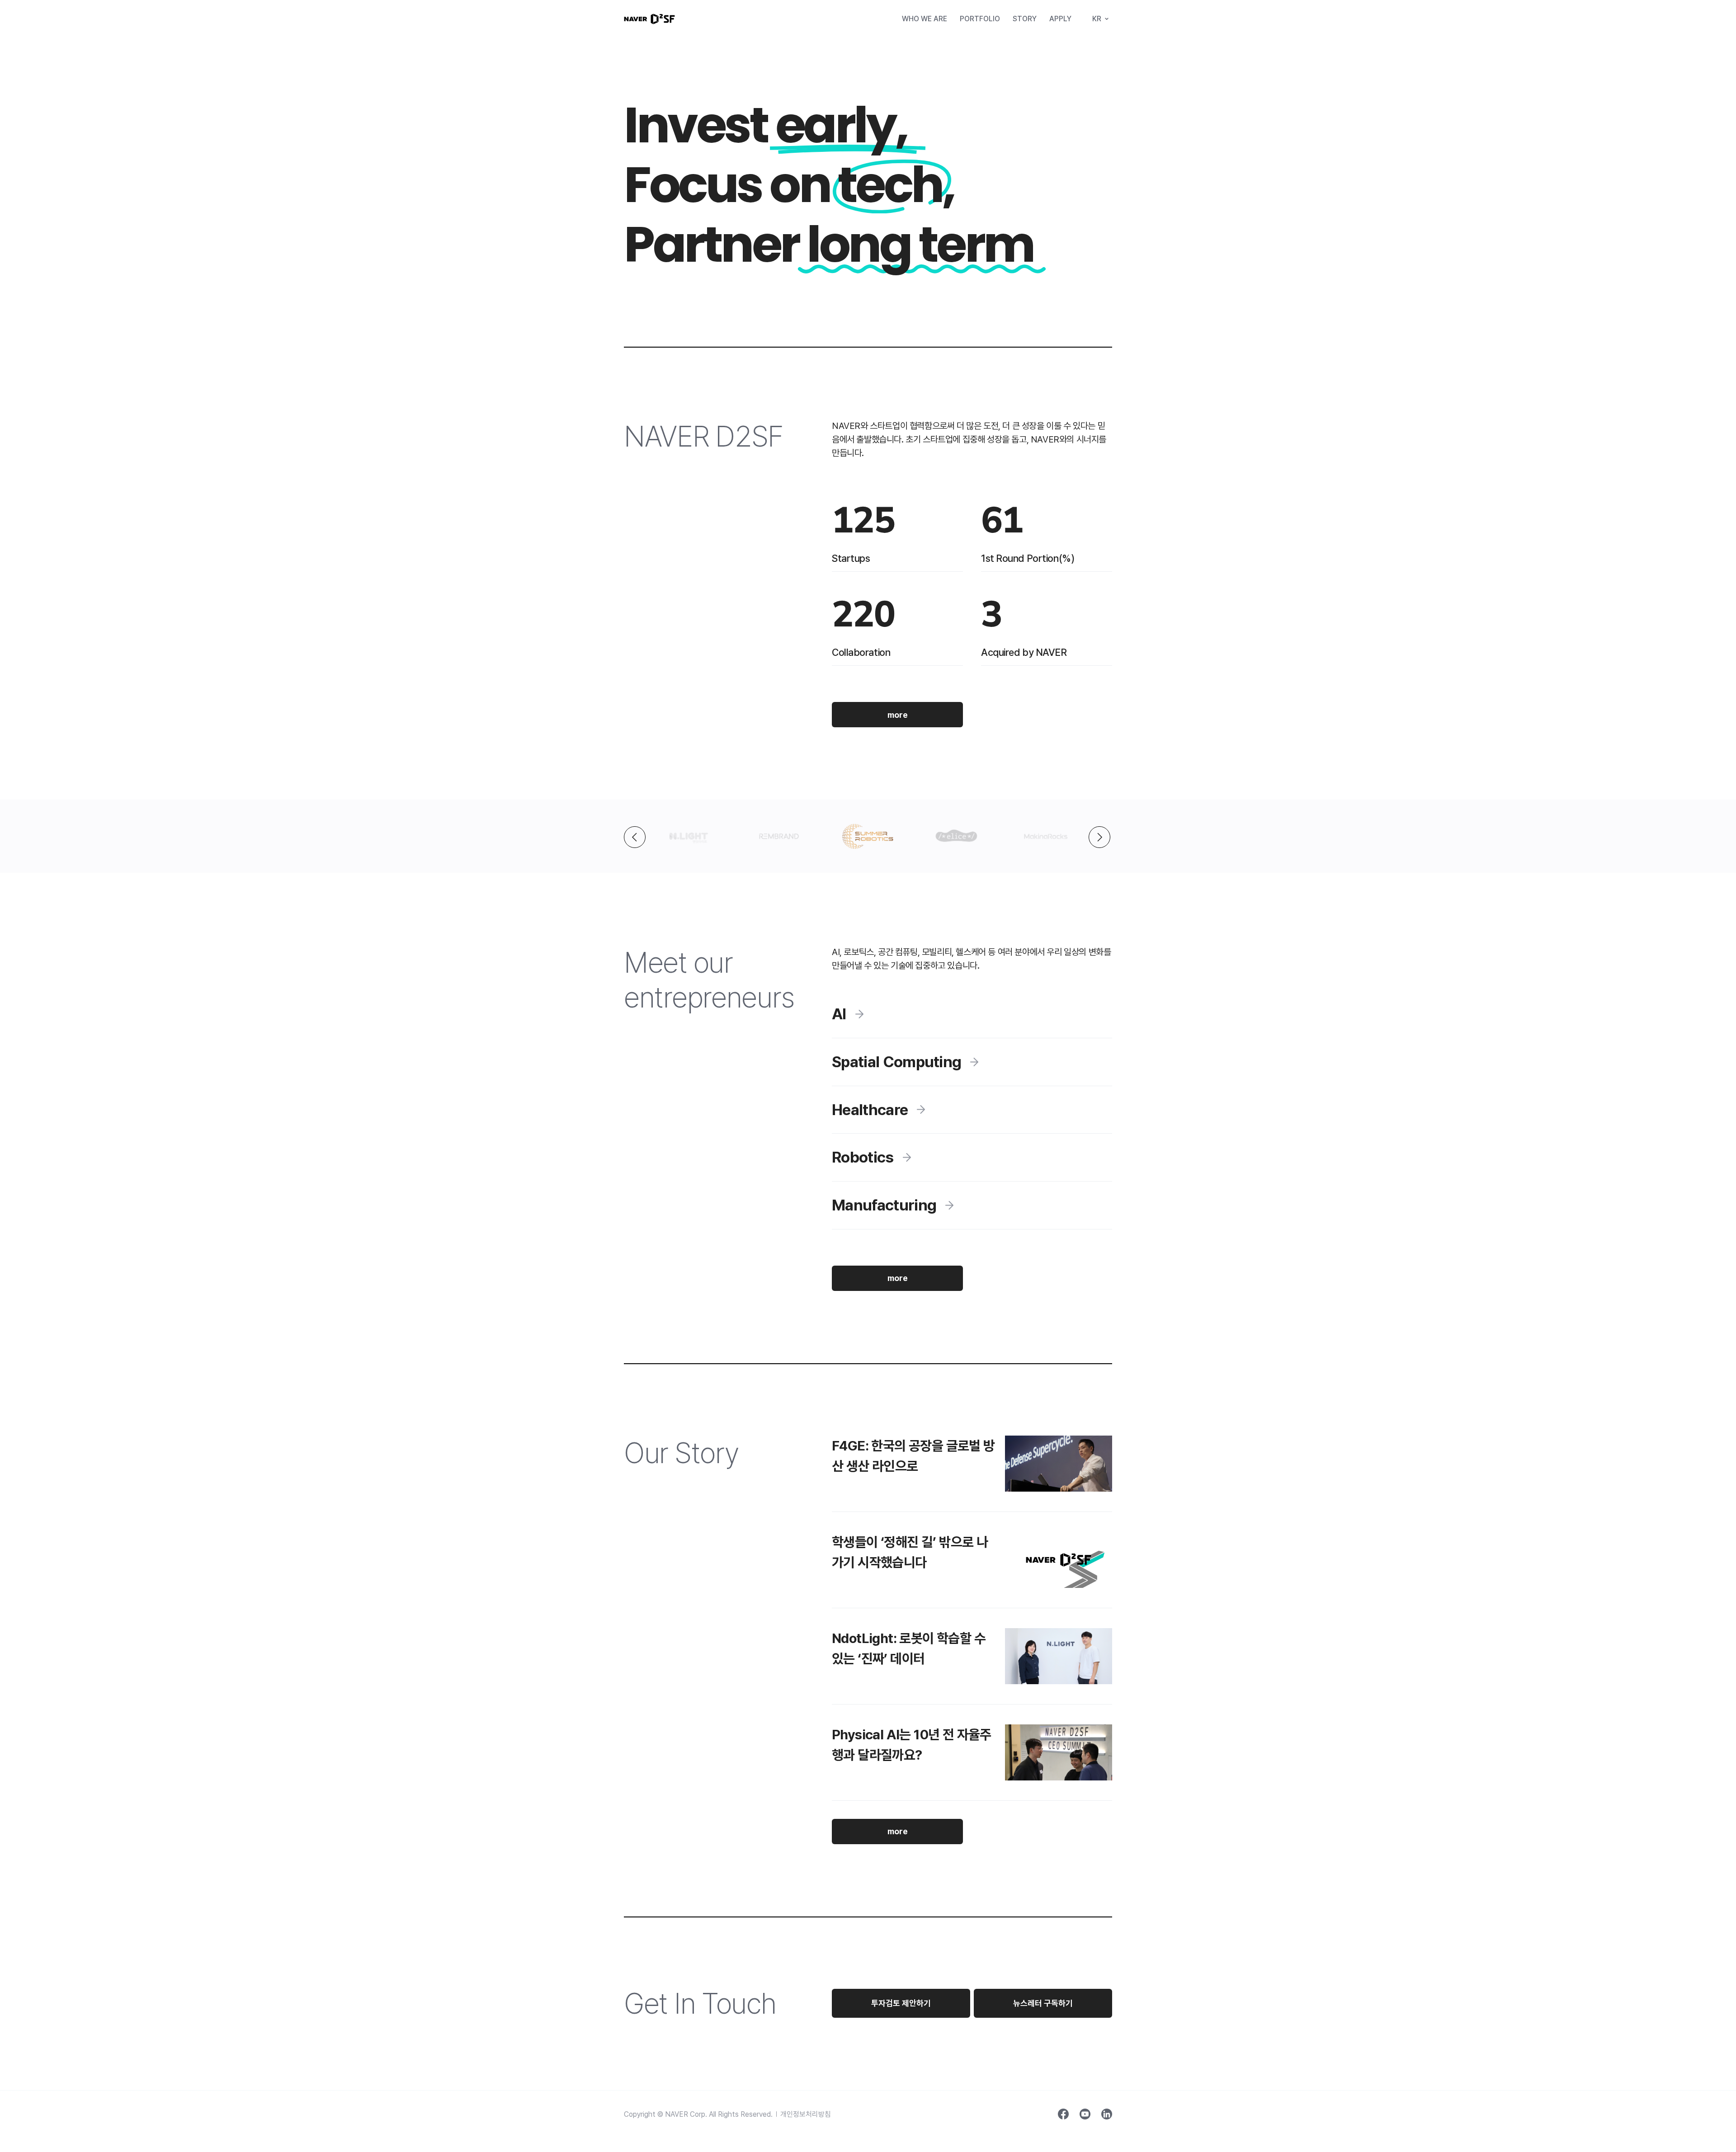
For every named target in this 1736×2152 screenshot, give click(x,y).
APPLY (1060, 19)
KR (1097, 19)
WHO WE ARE (925, 19)
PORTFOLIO (980, 19)
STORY (1025, 19)
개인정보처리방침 (806, 2114)
